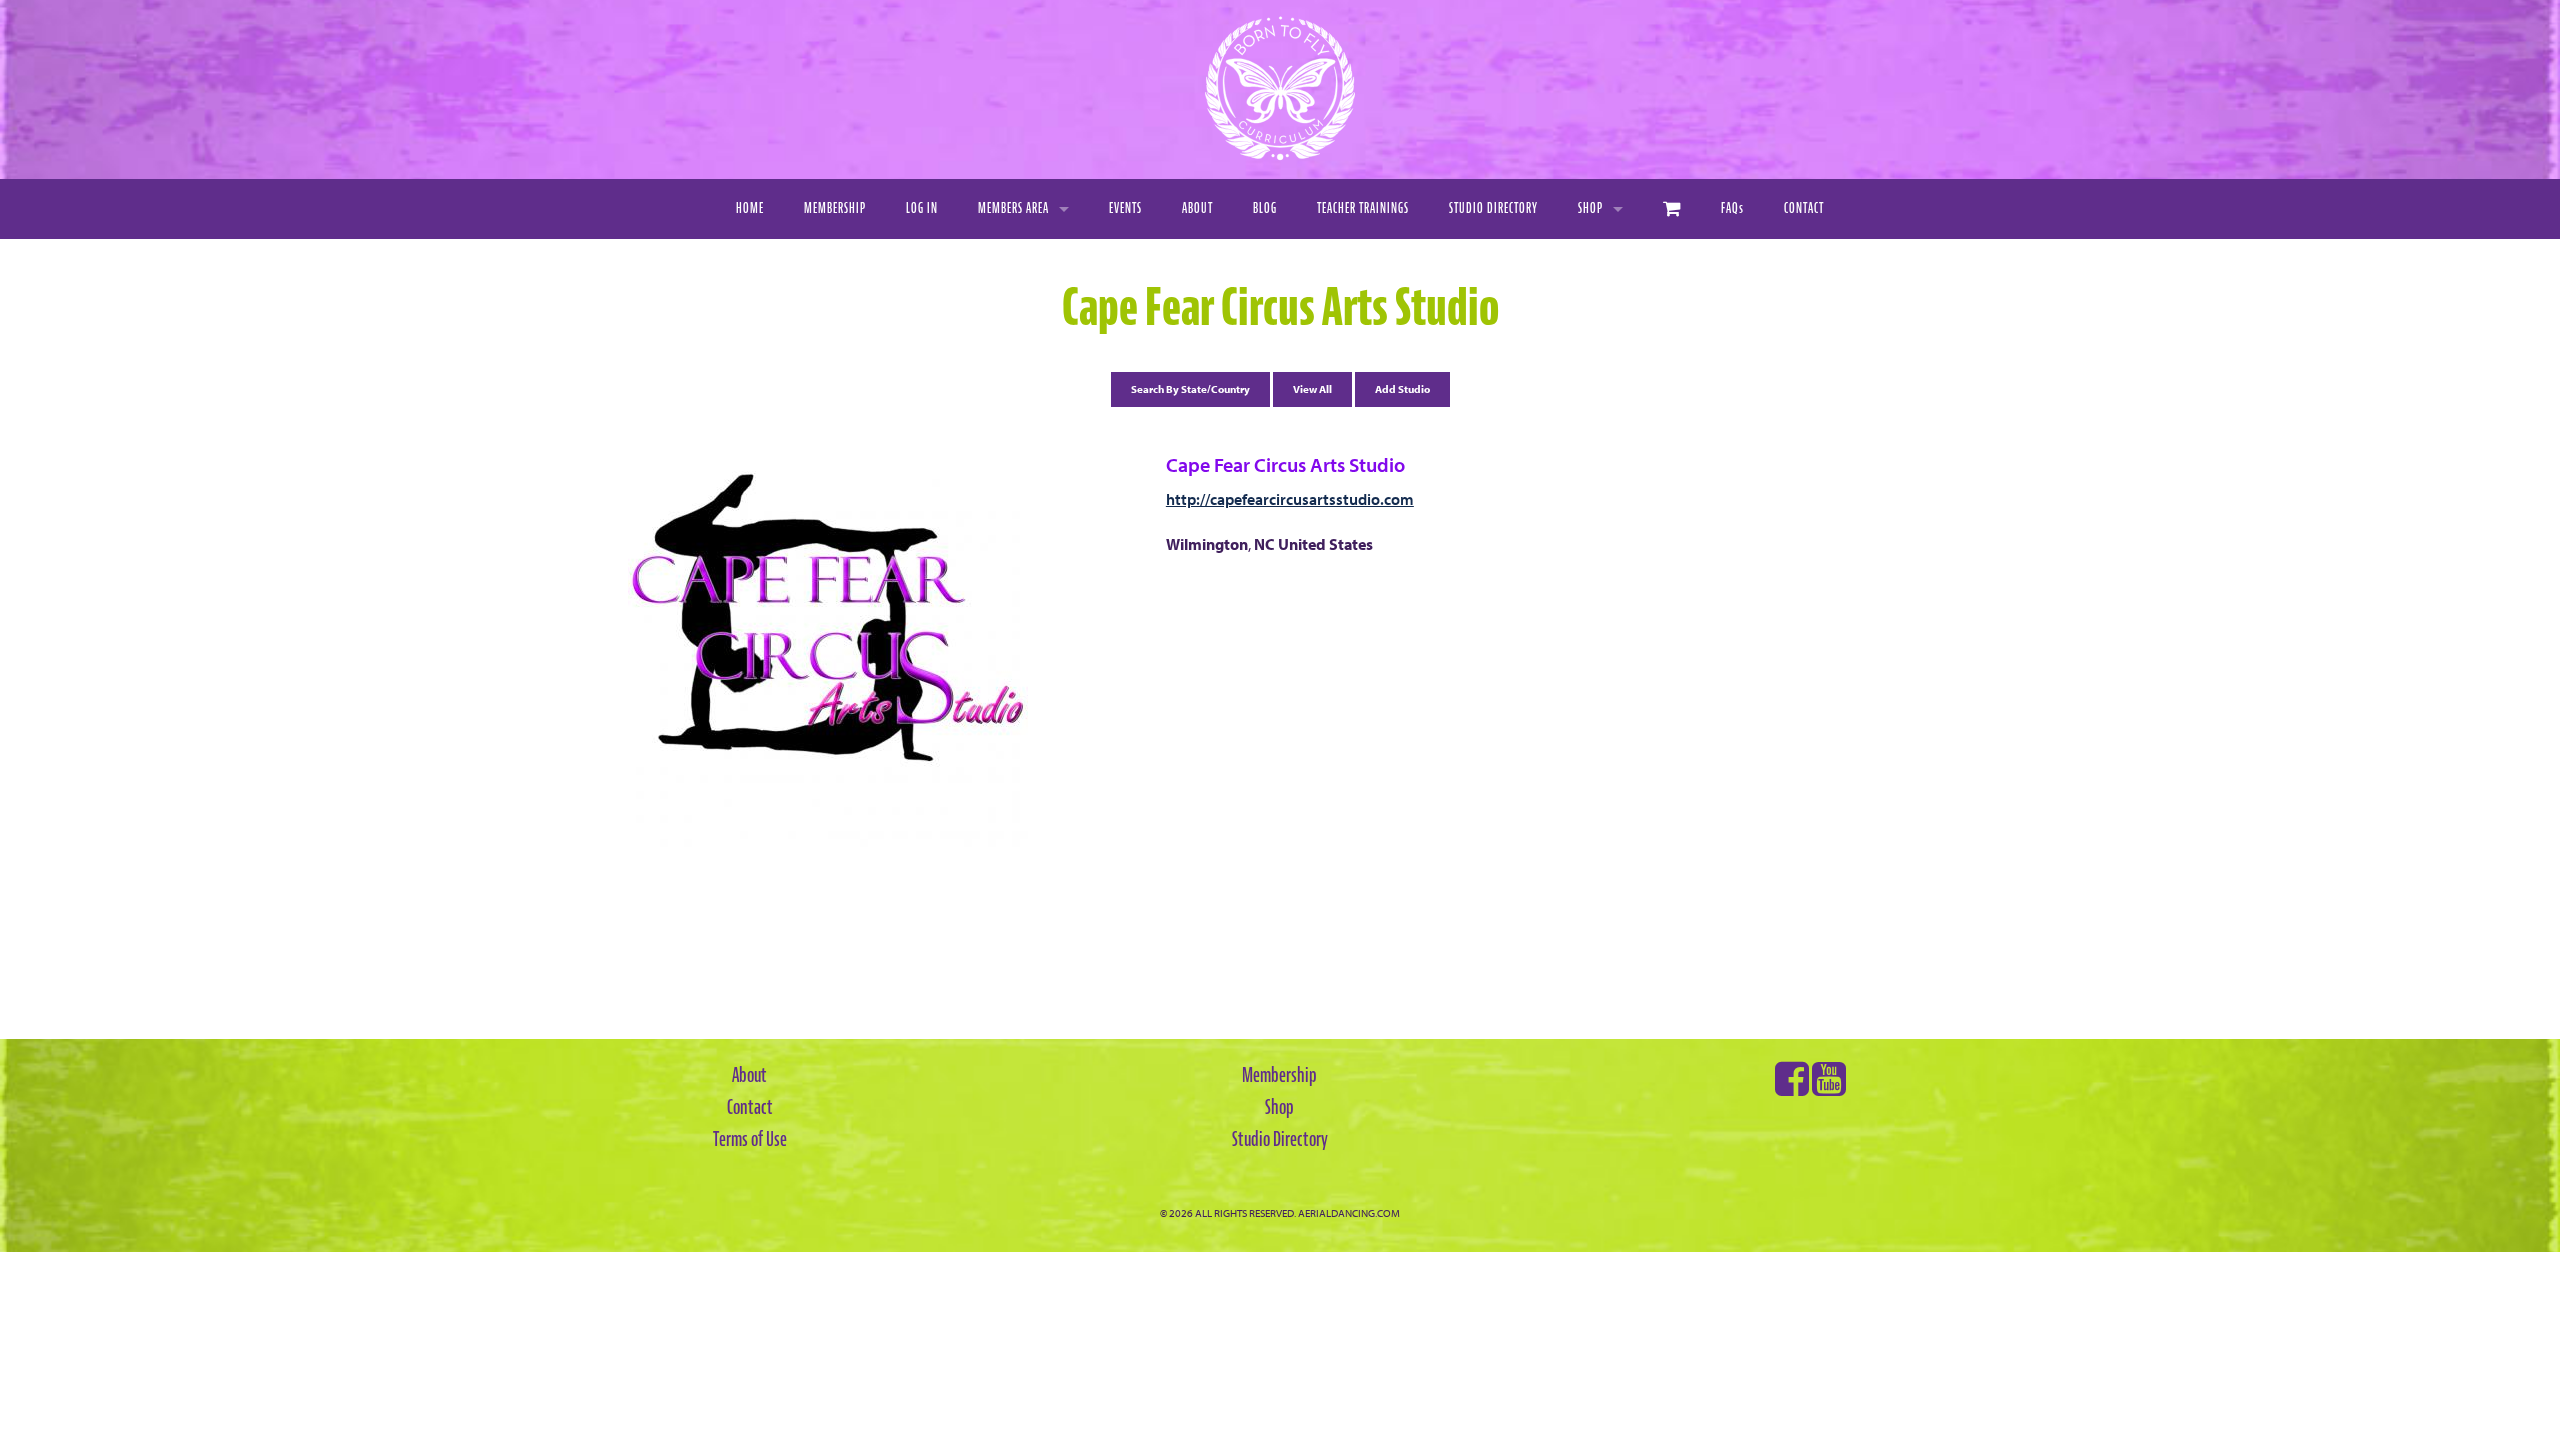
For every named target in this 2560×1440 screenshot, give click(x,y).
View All (1312, 389)
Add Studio (1402, 389)
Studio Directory (1493, 208)
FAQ (1732, 208)
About (1197, 208)
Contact (1804, 208)
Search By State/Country (1190, 389)
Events (1125, 208)
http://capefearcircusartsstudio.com (1290, 499)
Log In (922, 208)
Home (750, 208)
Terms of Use (750, 1139)
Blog (1265, 208)
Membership (835, 208)
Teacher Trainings (1363, 208)
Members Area (1013, 208)
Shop (1590, 208)
